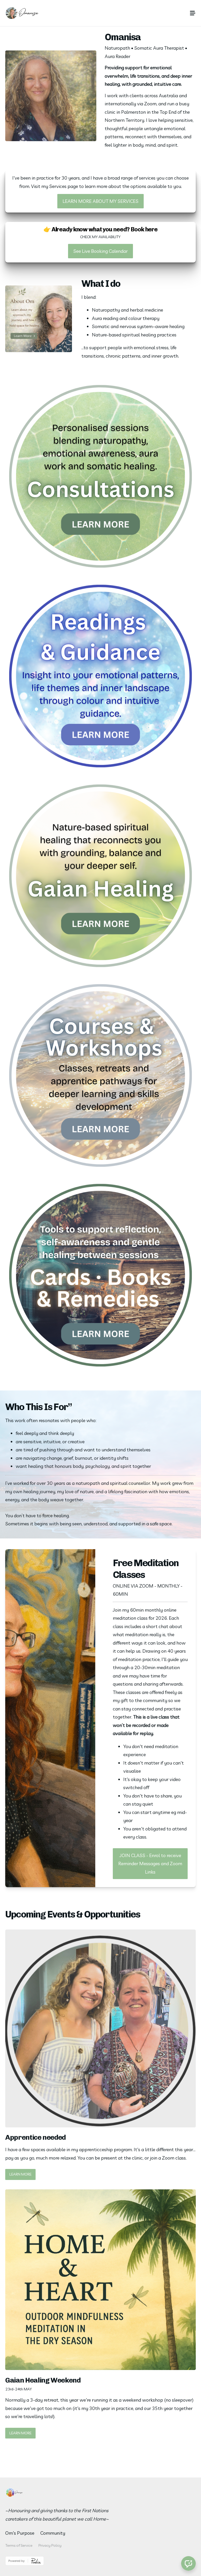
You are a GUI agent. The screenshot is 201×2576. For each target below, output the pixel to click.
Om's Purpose (20, 2533)
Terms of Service (19, 2545)
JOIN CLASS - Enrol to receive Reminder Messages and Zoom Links (150, 1864)
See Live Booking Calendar (100, 251)
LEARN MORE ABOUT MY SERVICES (100, 201)
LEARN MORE (20, 2174)
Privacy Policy (50, 2545)
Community (53, 2533)
